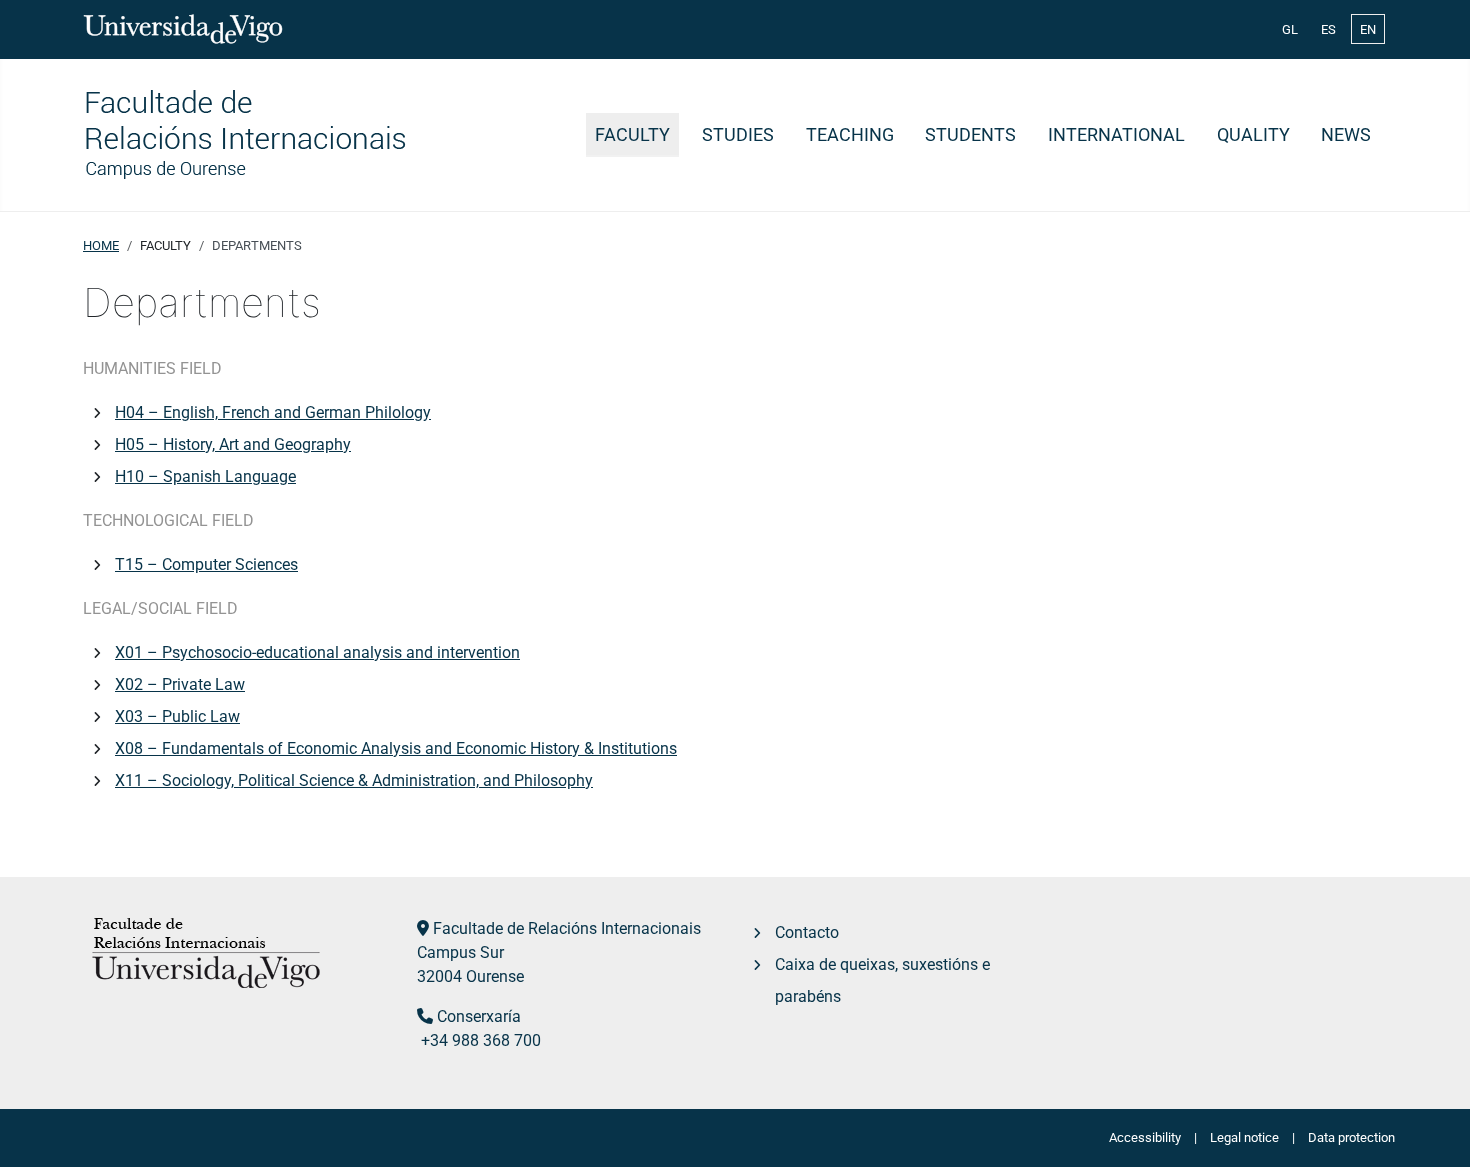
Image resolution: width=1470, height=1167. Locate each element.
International (1116, 135)
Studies (738, 135)
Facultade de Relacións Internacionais (567, 928)
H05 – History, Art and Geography (233, 444)
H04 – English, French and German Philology (273, 412)
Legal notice (1244, 1137)
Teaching (850, 135)
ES (1328, 29)
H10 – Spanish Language (205, 476)
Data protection (1351, 1137)
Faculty (632, 135)
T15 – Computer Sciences (206, 564)
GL (1290, 29)
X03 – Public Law (177, 716)
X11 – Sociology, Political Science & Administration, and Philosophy (354, 780)
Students (970, 135)
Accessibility (1145, 1137)
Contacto (807, 932)
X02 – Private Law (180, 684)
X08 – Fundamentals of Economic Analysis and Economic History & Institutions (396, 748)
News (1346, 135)
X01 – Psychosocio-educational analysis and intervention (317, 652)
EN (1368, 29)
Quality (1253, 135)
